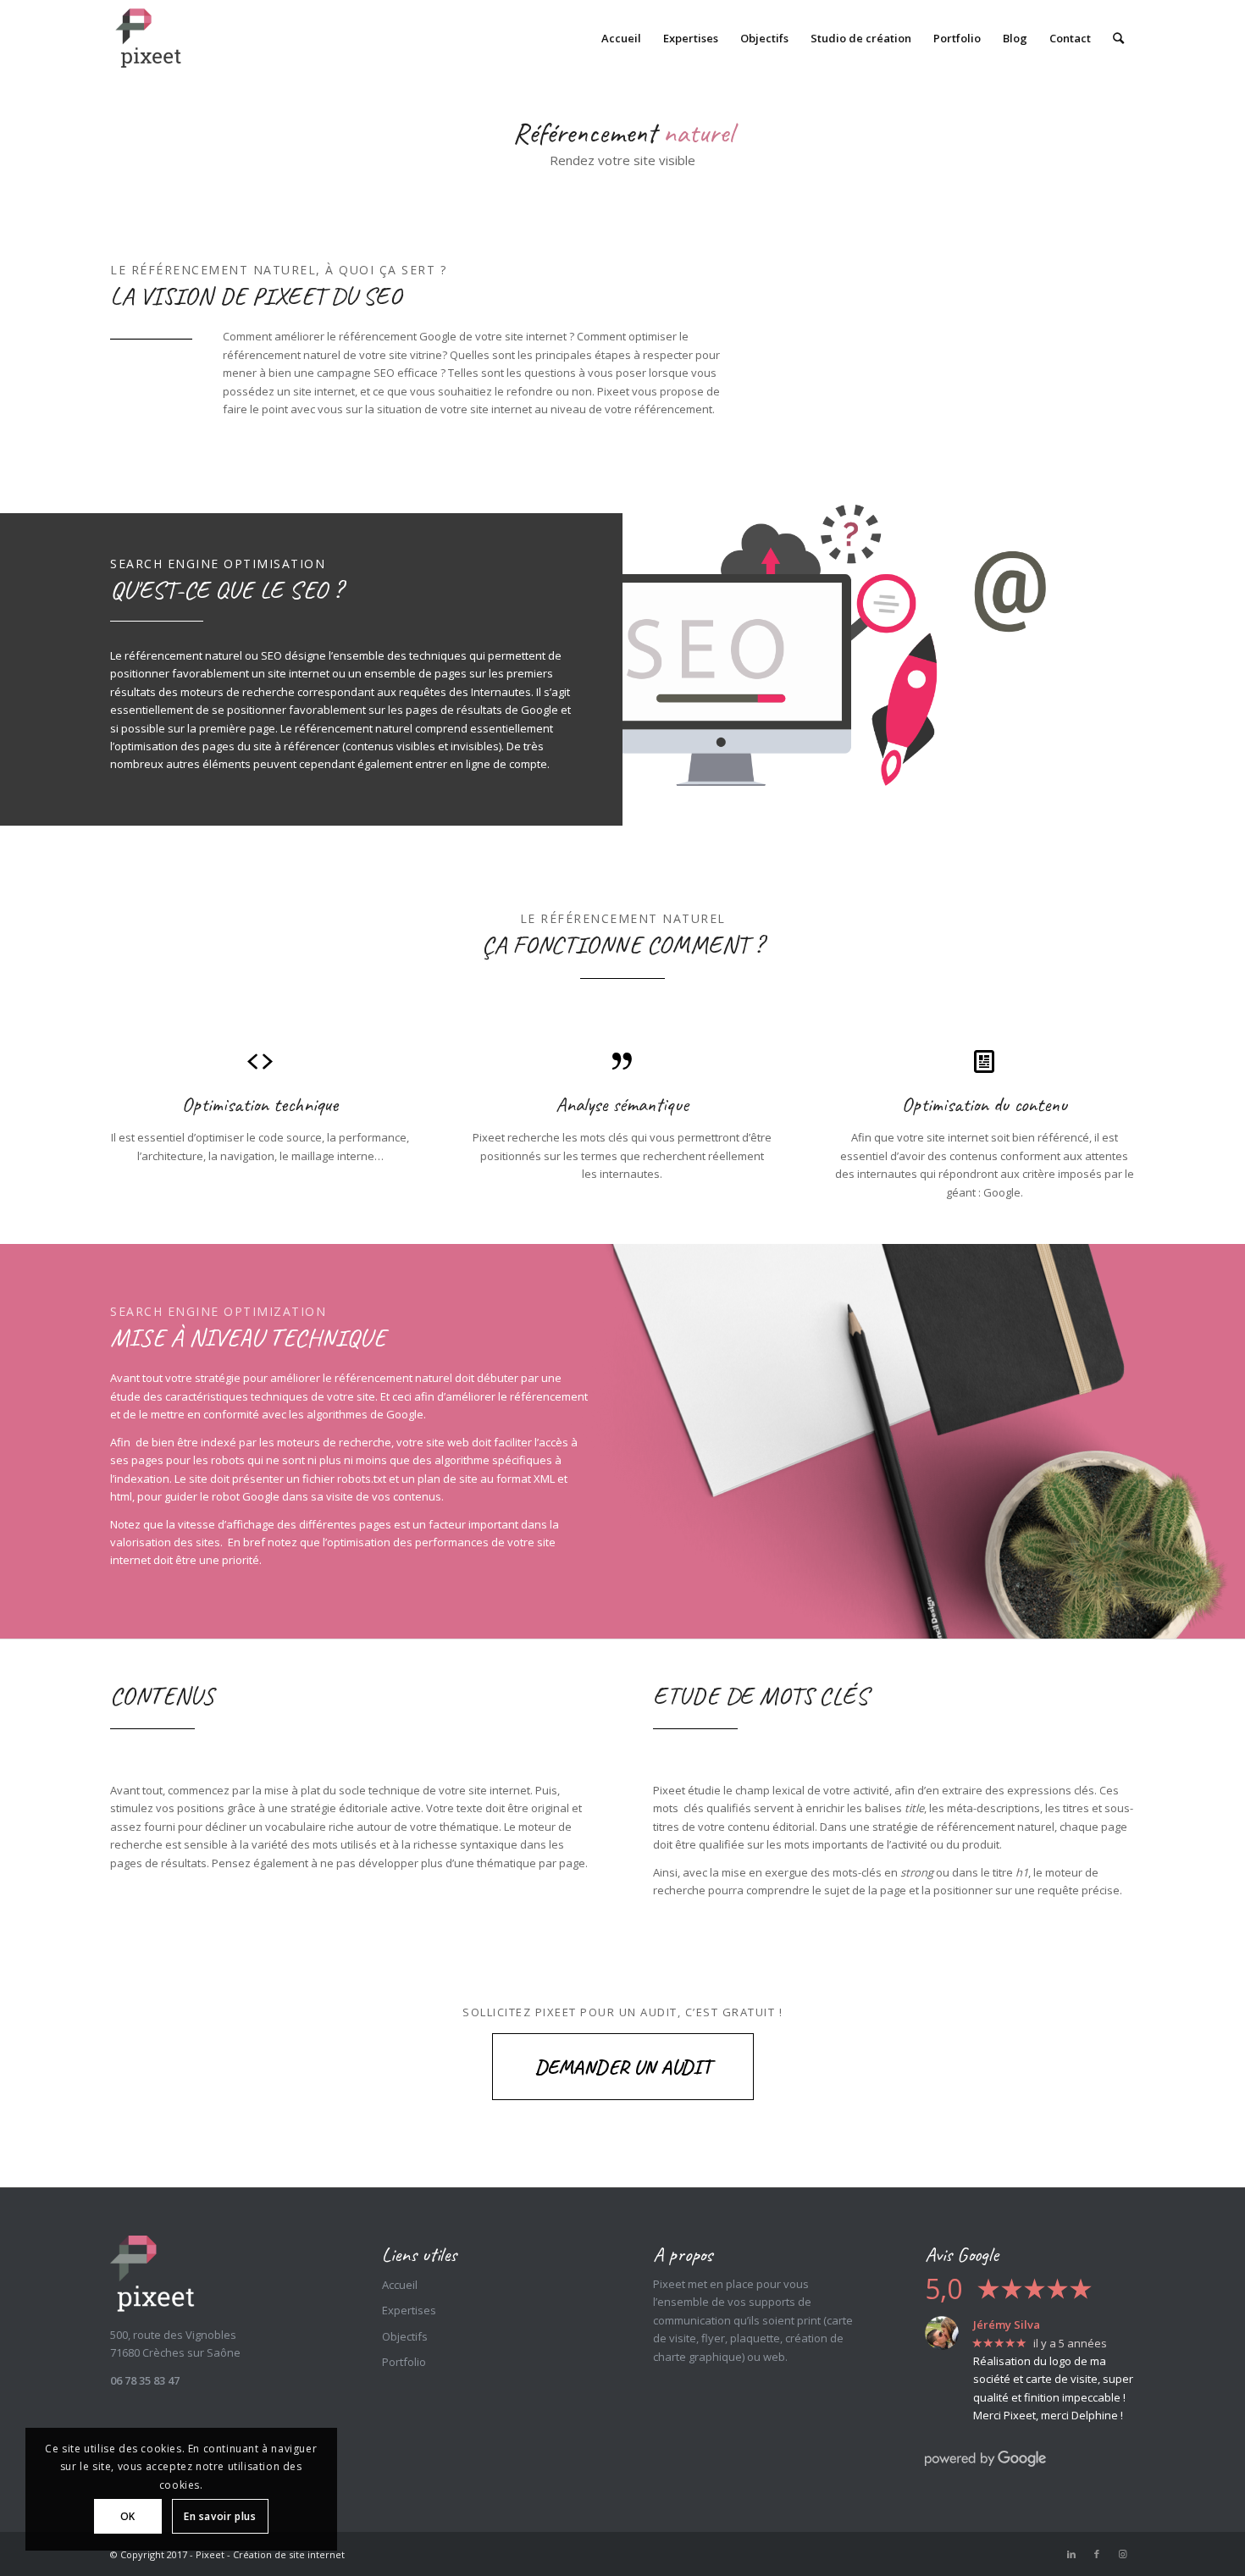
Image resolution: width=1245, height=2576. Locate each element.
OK (128, 2516)
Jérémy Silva (1007, 2324)
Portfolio (404, 2362)
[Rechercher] (1118, 38)
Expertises (409, 2310)
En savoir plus (220, 2516)
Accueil (400, 2285)
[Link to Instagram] (1122, 2554)
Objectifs (405, 2336)
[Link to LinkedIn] (1071, 2554)
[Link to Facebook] (1097, 2554)
